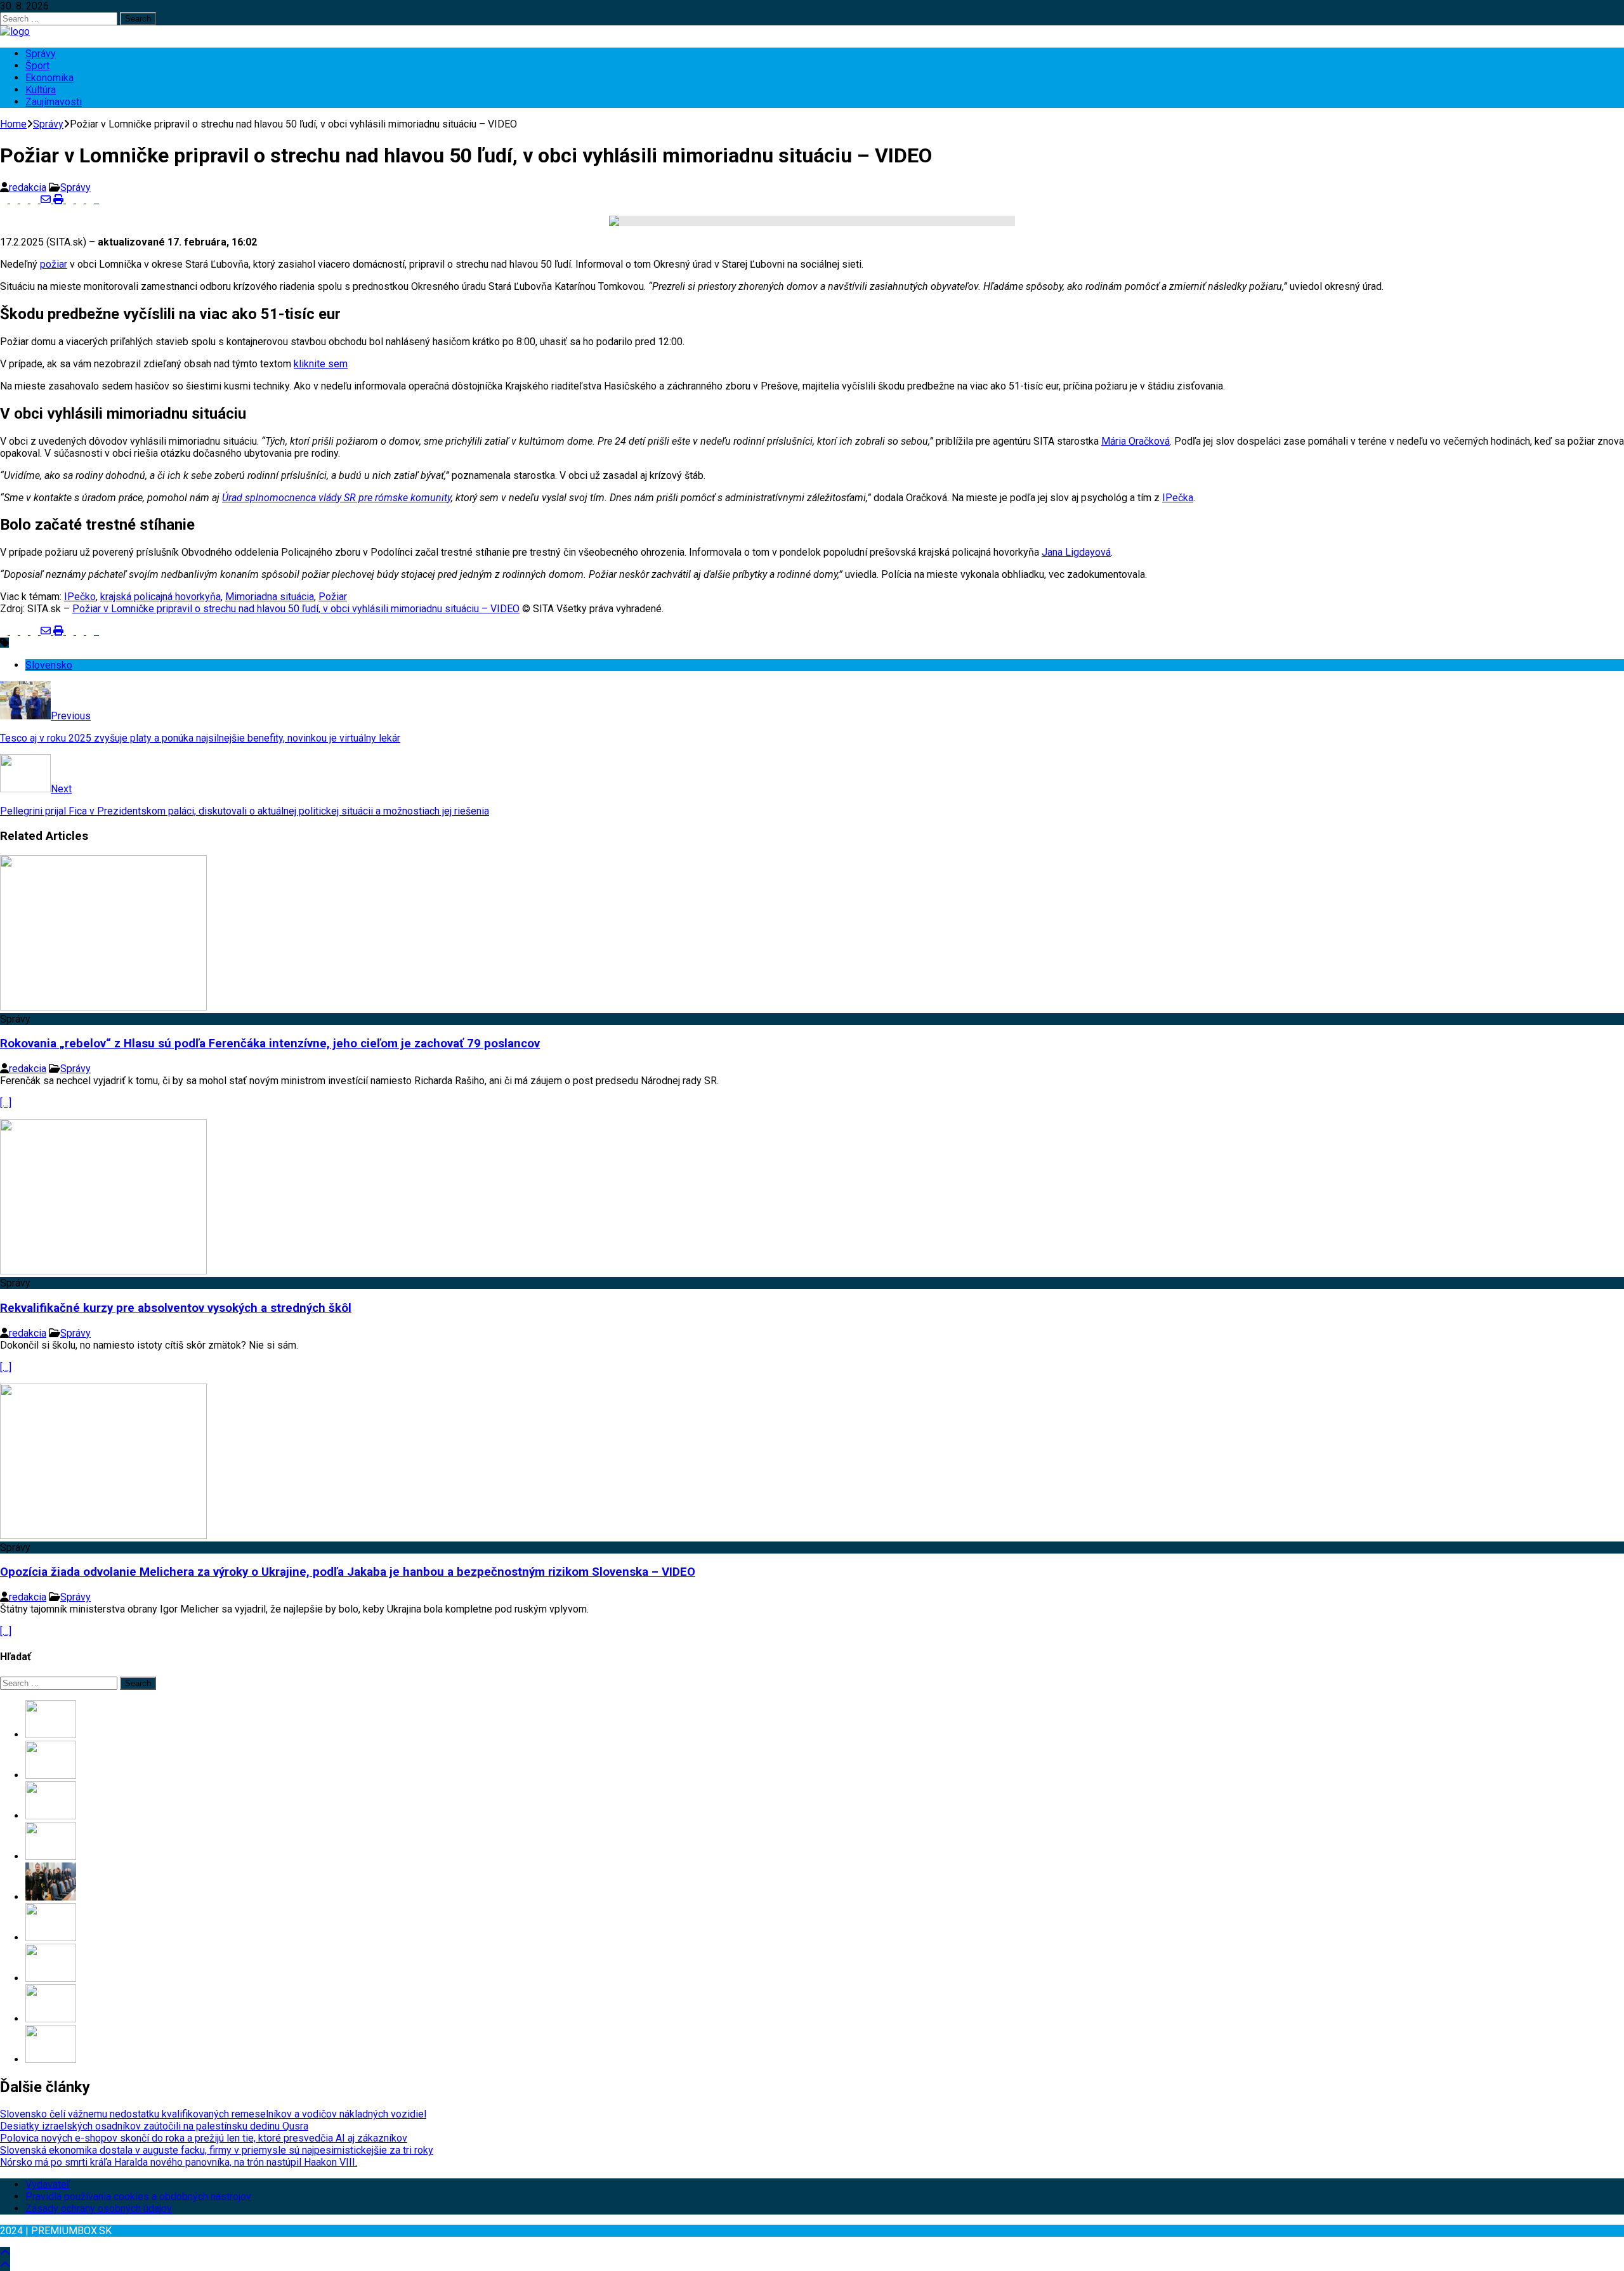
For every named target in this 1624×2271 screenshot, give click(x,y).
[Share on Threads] (103, 200)
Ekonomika (49, 78)
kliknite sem (321, 364)
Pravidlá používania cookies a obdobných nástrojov (138, 2196)
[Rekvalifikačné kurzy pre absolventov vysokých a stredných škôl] (103, 1271)
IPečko (80, 597)
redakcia (28, 187)
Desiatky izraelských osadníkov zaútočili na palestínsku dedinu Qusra (154, 2126)
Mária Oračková (1136, 441)
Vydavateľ (48, 2184)
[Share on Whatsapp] (71, 200)
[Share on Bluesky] (98, 200)
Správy (41, 54)
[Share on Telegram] (91, 200)
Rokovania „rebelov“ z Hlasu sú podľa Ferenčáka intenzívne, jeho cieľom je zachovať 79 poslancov (270, 1044)
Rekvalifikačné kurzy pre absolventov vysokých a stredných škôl (176, 1308)
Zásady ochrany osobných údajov (99, 2209)
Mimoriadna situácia (270, 597)
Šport (37, 66)
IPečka (1178, 498)
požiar (54, 264)
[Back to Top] (5, 2253)
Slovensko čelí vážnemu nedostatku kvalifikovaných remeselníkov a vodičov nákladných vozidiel (213, 2114)
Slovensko (49, 665)
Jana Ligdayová (1076, 552)
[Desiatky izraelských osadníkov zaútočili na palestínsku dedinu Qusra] (51, 1775)
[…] (6, 1103)
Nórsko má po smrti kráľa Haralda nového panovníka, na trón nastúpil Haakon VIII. (179, 2162)
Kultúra (41, 90)
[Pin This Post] (36, 200)
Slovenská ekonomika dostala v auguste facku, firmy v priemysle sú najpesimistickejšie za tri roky (217, 2150)
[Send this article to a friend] (47, 200)
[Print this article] (60, 200)
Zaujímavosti (54, 102)
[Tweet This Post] (15, 200)
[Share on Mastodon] (81, 200)
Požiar (333, 597)
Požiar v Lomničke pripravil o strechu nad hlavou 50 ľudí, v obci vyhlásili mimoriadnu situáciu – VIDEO (296, 609)
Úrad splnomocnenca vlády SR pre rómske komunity (337, 498)
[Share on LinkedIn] (25, 200)
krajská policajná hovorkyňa (160, 597)
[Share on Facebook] (5, 200)
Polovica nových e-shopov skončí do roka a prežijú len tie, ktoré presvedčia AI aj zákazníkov (204, 2138)
